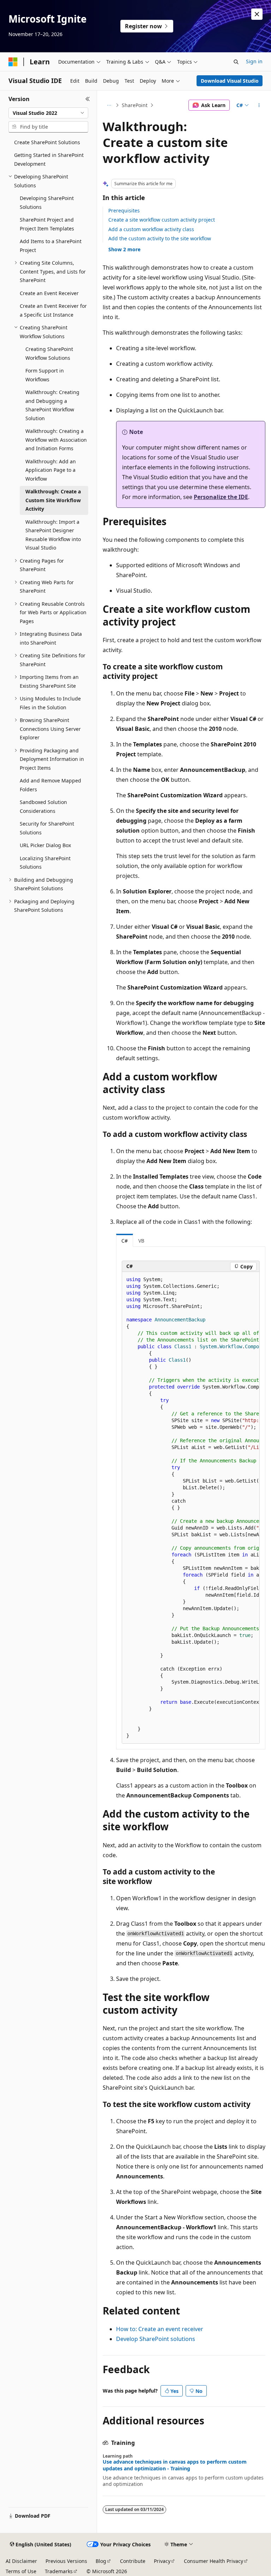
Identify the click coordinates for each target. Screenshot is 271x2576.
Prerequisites (124, 210)
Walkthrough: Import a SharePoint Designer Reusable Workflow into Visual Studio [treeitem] (53, 535)
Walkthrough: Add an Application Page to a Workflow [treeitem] (51, 470)
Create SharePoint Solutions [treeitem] (47, 142)
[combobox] (48, 113)
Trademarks (59, 2571)
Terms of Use (21, 2571)
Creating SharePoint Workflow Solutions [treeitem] (49, 353)
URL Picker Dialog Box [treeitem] (45, 845)
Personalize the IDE (221, 497)
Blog (101, 2561)
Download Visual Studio (230, 81)
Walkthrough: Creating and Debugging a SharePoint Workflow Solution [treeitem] (52, 405)
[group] (191, 1508)
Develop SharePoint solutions (156, 2339)
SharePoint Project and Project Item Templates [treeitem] (47, 224)
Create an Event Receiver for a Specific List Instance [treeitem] (53, 310)
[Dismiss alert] (257, 14)
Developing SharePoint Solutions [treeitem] (47, 203)
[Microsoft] (13, 62)
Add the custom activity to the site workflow (160, 238)
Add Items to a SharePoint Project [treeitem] (51, 246)
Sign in (254, 61)
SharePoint (135, 105)
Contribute (133, 2561)
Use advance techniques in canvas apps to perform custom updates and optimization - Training (175, 2465)
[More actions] (259, 105)
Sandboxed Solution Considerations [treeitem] (43, 806)
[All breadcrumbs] (109, 105)
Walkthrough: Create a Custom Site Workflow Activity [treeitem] (53, 500)
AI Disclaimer (21, 2561)
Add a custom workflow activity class (151, 229)
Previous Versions (66, 2561)
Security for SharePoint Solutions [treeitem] (47, 828)
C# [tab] (125, 1241)
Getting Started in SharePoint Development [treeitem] (49, 159)
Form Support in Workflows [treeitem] (45, 375)
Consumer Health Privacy (213, 2561)
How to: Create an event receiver (160, 2329)
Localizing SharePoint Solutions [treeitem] (45, 863)
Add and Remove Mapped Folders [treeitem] (50, 785)
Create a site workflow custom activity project (162, 220)
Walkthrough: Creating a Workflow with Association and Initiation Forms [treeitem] (56, 440)
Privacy (162, 2561)
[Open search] (236, 62)
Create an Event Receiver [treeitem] (49, 293)
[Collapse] (88, 99)
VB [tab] (141, 1241)
